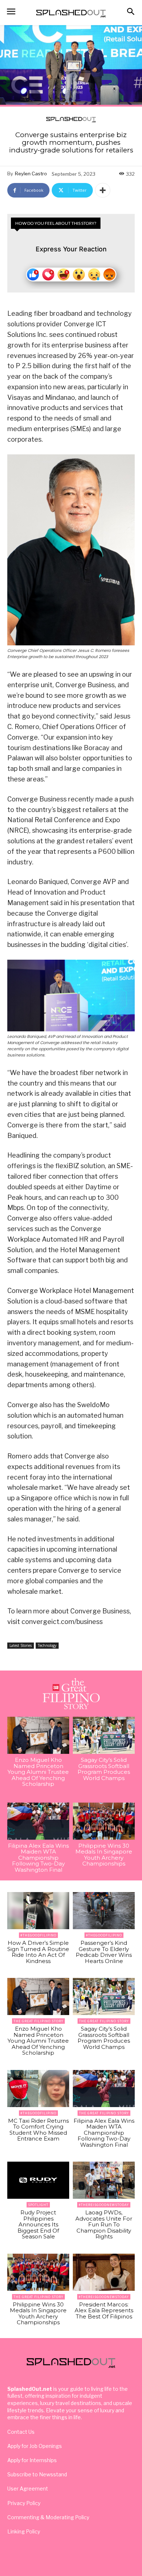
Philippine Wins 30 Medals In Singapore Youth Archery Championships (104, 1855)
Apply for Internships (32, 2460)
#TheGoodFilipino (38, 1935)
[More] (103, 190)
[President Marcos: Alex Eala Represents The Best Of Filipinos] (104, 2272)
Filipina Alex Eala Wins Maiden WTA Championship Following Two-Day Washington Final (38, 1858)
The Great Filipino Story (38, 2021)
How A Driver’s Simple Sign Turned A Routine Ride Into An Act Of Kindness (38, 1952)
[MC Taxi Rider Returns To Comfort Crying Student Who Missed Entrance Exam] (38, 2089)
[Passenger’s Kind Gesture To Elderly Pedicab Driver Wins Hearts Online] (104, 1911)
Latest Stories (21, 1645)
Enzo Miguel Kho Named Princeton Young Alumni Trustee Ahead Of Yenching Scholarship (38, 1772)
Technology (47, 1645)
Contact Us (21, 2432)
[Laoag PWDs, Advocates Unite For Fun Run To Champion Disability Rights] (104, 2180)
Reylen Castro (31, 174)
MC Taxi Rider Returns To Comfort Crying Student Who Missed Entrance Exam (38, 2130)
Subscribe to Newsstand (37, 2474)
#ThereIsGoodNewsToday (104, 2205)
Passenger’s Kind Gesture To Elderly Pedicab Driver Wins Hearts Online (104, 1952)
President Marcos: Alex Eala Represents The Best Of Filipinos (104, 2310)
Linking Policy (24, 2531)
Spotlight (38, 2205)
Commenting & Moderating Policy (48, 2517)
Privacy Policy (24, 2503)
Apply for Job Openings (35, 2446)
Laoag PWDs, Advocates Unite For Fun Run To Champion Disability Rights (104, 2224)
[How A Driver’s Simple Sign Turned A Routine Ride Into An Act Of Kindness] (38, 1911)
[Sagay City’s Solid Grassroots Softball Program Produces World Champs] (104, 1735)
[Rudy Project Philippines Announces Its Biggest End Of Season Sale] (38, 2180)
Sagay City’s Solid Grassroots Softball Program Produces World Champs (104, 1769)
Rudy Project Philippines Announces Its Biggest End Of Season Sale (38, 2224)
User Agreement (28, 2489)
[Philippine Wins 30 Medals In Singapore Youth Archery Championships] (104, 1821)
